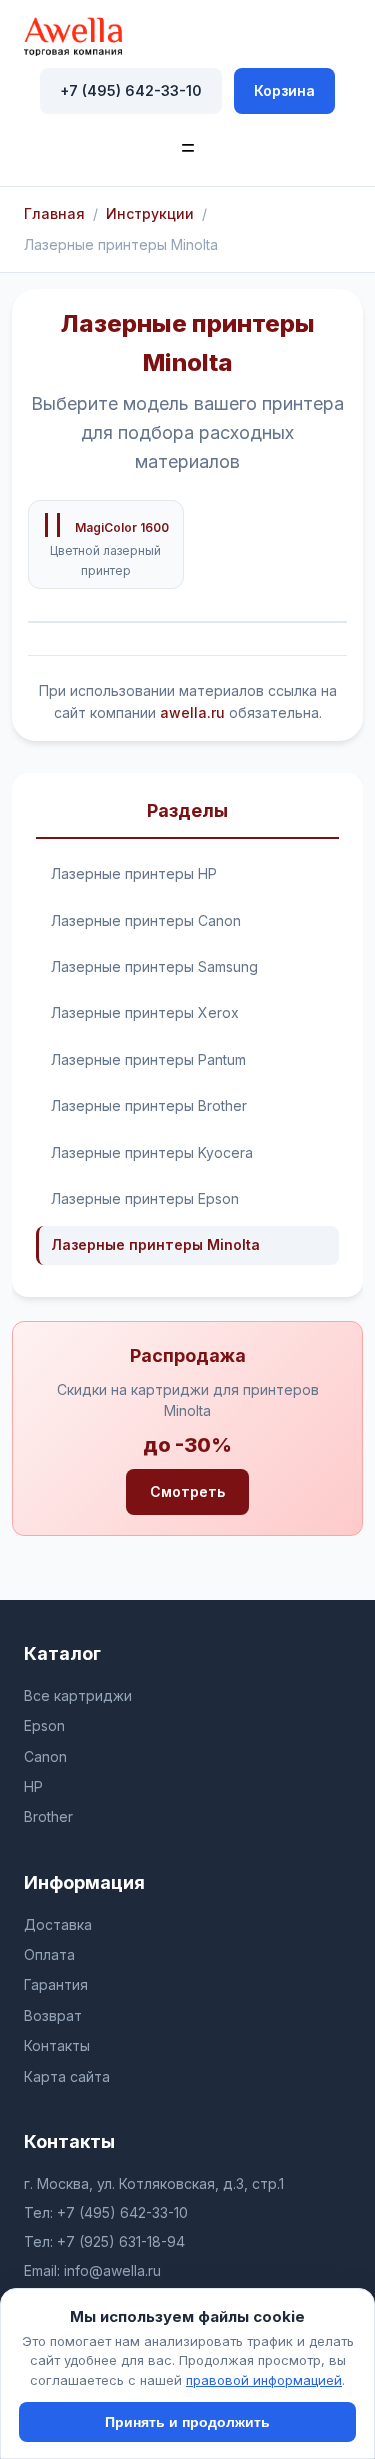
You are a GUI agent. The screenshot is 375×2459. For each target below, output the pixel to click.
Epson (44, 1725)
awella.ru (192, 712)
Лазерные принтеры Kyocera (152, 1152)
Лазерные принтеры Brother (149, 1105)
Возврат (53, 2015)
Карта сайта (67, 2076)
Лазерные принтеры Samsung (154, 966)
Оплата (49, 1954)
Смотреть (187, 1491)
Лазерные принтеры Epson (145, 1198)
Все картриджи (78, 1695)
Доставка (58, 1924)
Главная (54, 213)
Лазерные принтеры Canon (146, 920)
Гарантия (56, 1984)
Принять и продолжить (187, 2422)
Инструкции (150, 213)
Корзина (284, 90)
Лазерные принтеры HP (134, 873)
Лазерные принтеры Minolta (155, 1244)
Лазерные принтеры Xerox (145, 1012)
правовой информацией (264, 2380)
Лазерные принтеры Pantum (148, 1059)
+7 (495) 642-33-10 (131, 90)
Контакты (57, 2045)
